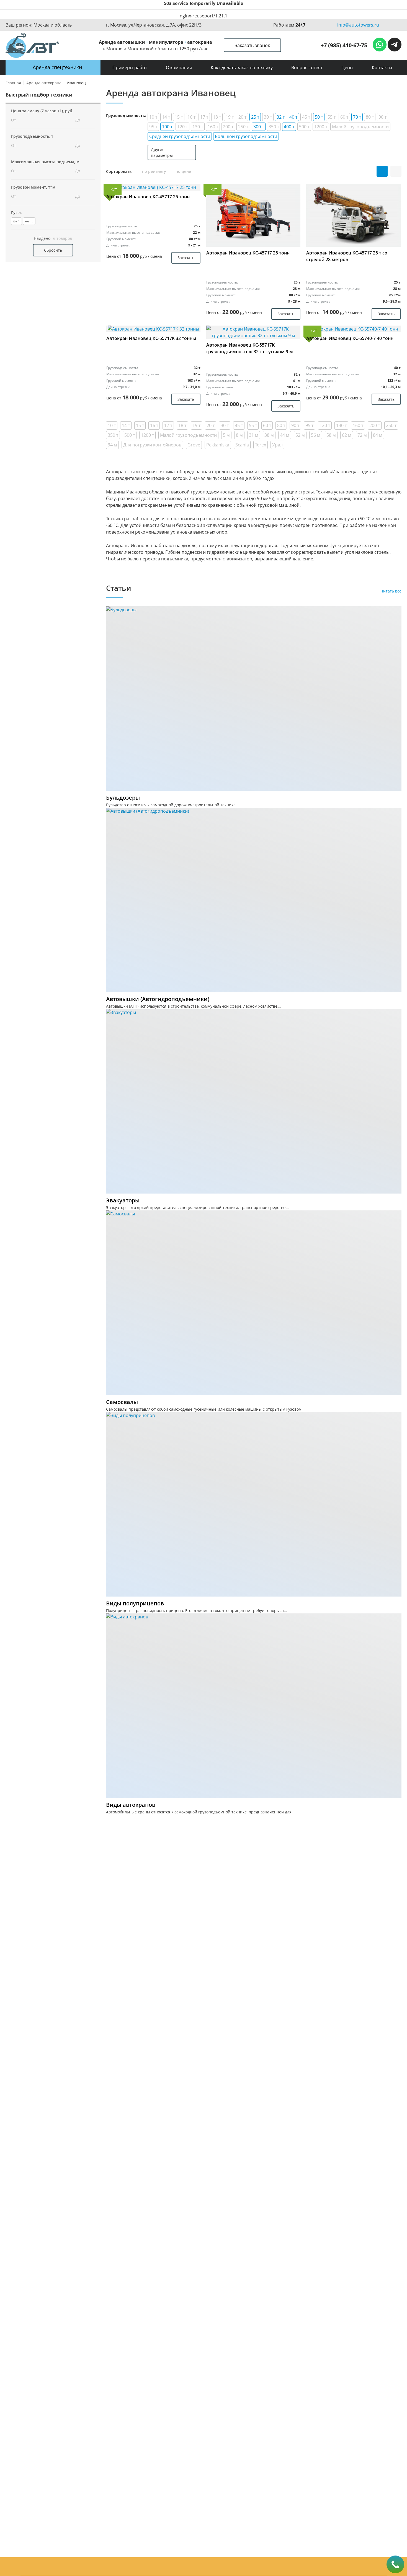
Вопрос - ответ (307, 67)
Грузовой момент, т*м (33, 187)
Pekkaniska (218, 445)
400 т (289, 127)
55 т (332, 117)
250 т (243, 127)
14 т (166, 117)
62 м (347, 435)
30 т (268, 117)
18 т (217, 117)
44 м (285, 435)
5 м (226, 435)
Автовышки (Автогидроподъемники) (158, 999)
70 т (357, 117)
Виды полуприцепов (135, 1603)
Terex (261, 445)
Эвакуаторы (123, 1200)
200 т (228, 127)
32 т (281, 117)
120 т (182, 127)
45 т (306, 117)
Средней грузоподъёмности (180, 136)
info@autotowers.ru (358, 25)
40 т (293, 117)
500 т (304, 127)
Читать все (391, 591)
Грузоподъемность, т (32, 136)
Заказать (186, 258)
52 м (300, 435)
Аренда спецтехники (57, 67)
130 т (198, 127)
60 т (344, 117)
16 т (191, 117)
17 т (204, 117)
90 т (382, 117)
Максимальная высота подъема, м (45, 162)
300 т (259, 127)
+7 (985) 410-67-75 (344, 45)
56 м (316, 435)
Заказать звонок (252, 45)
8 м (239, 435)
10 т (153, 117)
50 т (319, 117)
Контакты (382, 67)
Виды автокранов (131, 1805)
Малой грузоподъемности (360, 127)
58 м (331, 435)
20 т (242, 117)
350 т (274, 127)
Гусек (16, 213)
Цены (347, 67)
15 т (179, 117)
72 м (362, 435)
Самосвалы (122, 1402)
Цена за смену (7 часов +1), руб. (42, 111)
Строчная (396, 171)
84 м (378, 435)
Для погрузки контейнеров (152, 445)
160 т (213, 127)
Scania (242, 445)
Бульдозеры (123, 798)
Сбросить (53, 250)
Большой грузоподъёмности (246, 136)
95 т (153, 127)
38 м (269, 435)
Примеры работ (130, 67)
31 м (254, 435)
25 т (255, 117)
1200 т (321, 127)
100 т (167, 127)
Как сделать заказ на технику (242, 67)
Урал (277, 445)
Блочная (382, 171)
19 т (230, 117)
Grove (194, 445)
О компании (179, 67)
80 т (370, 117)
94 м (112, 445)
